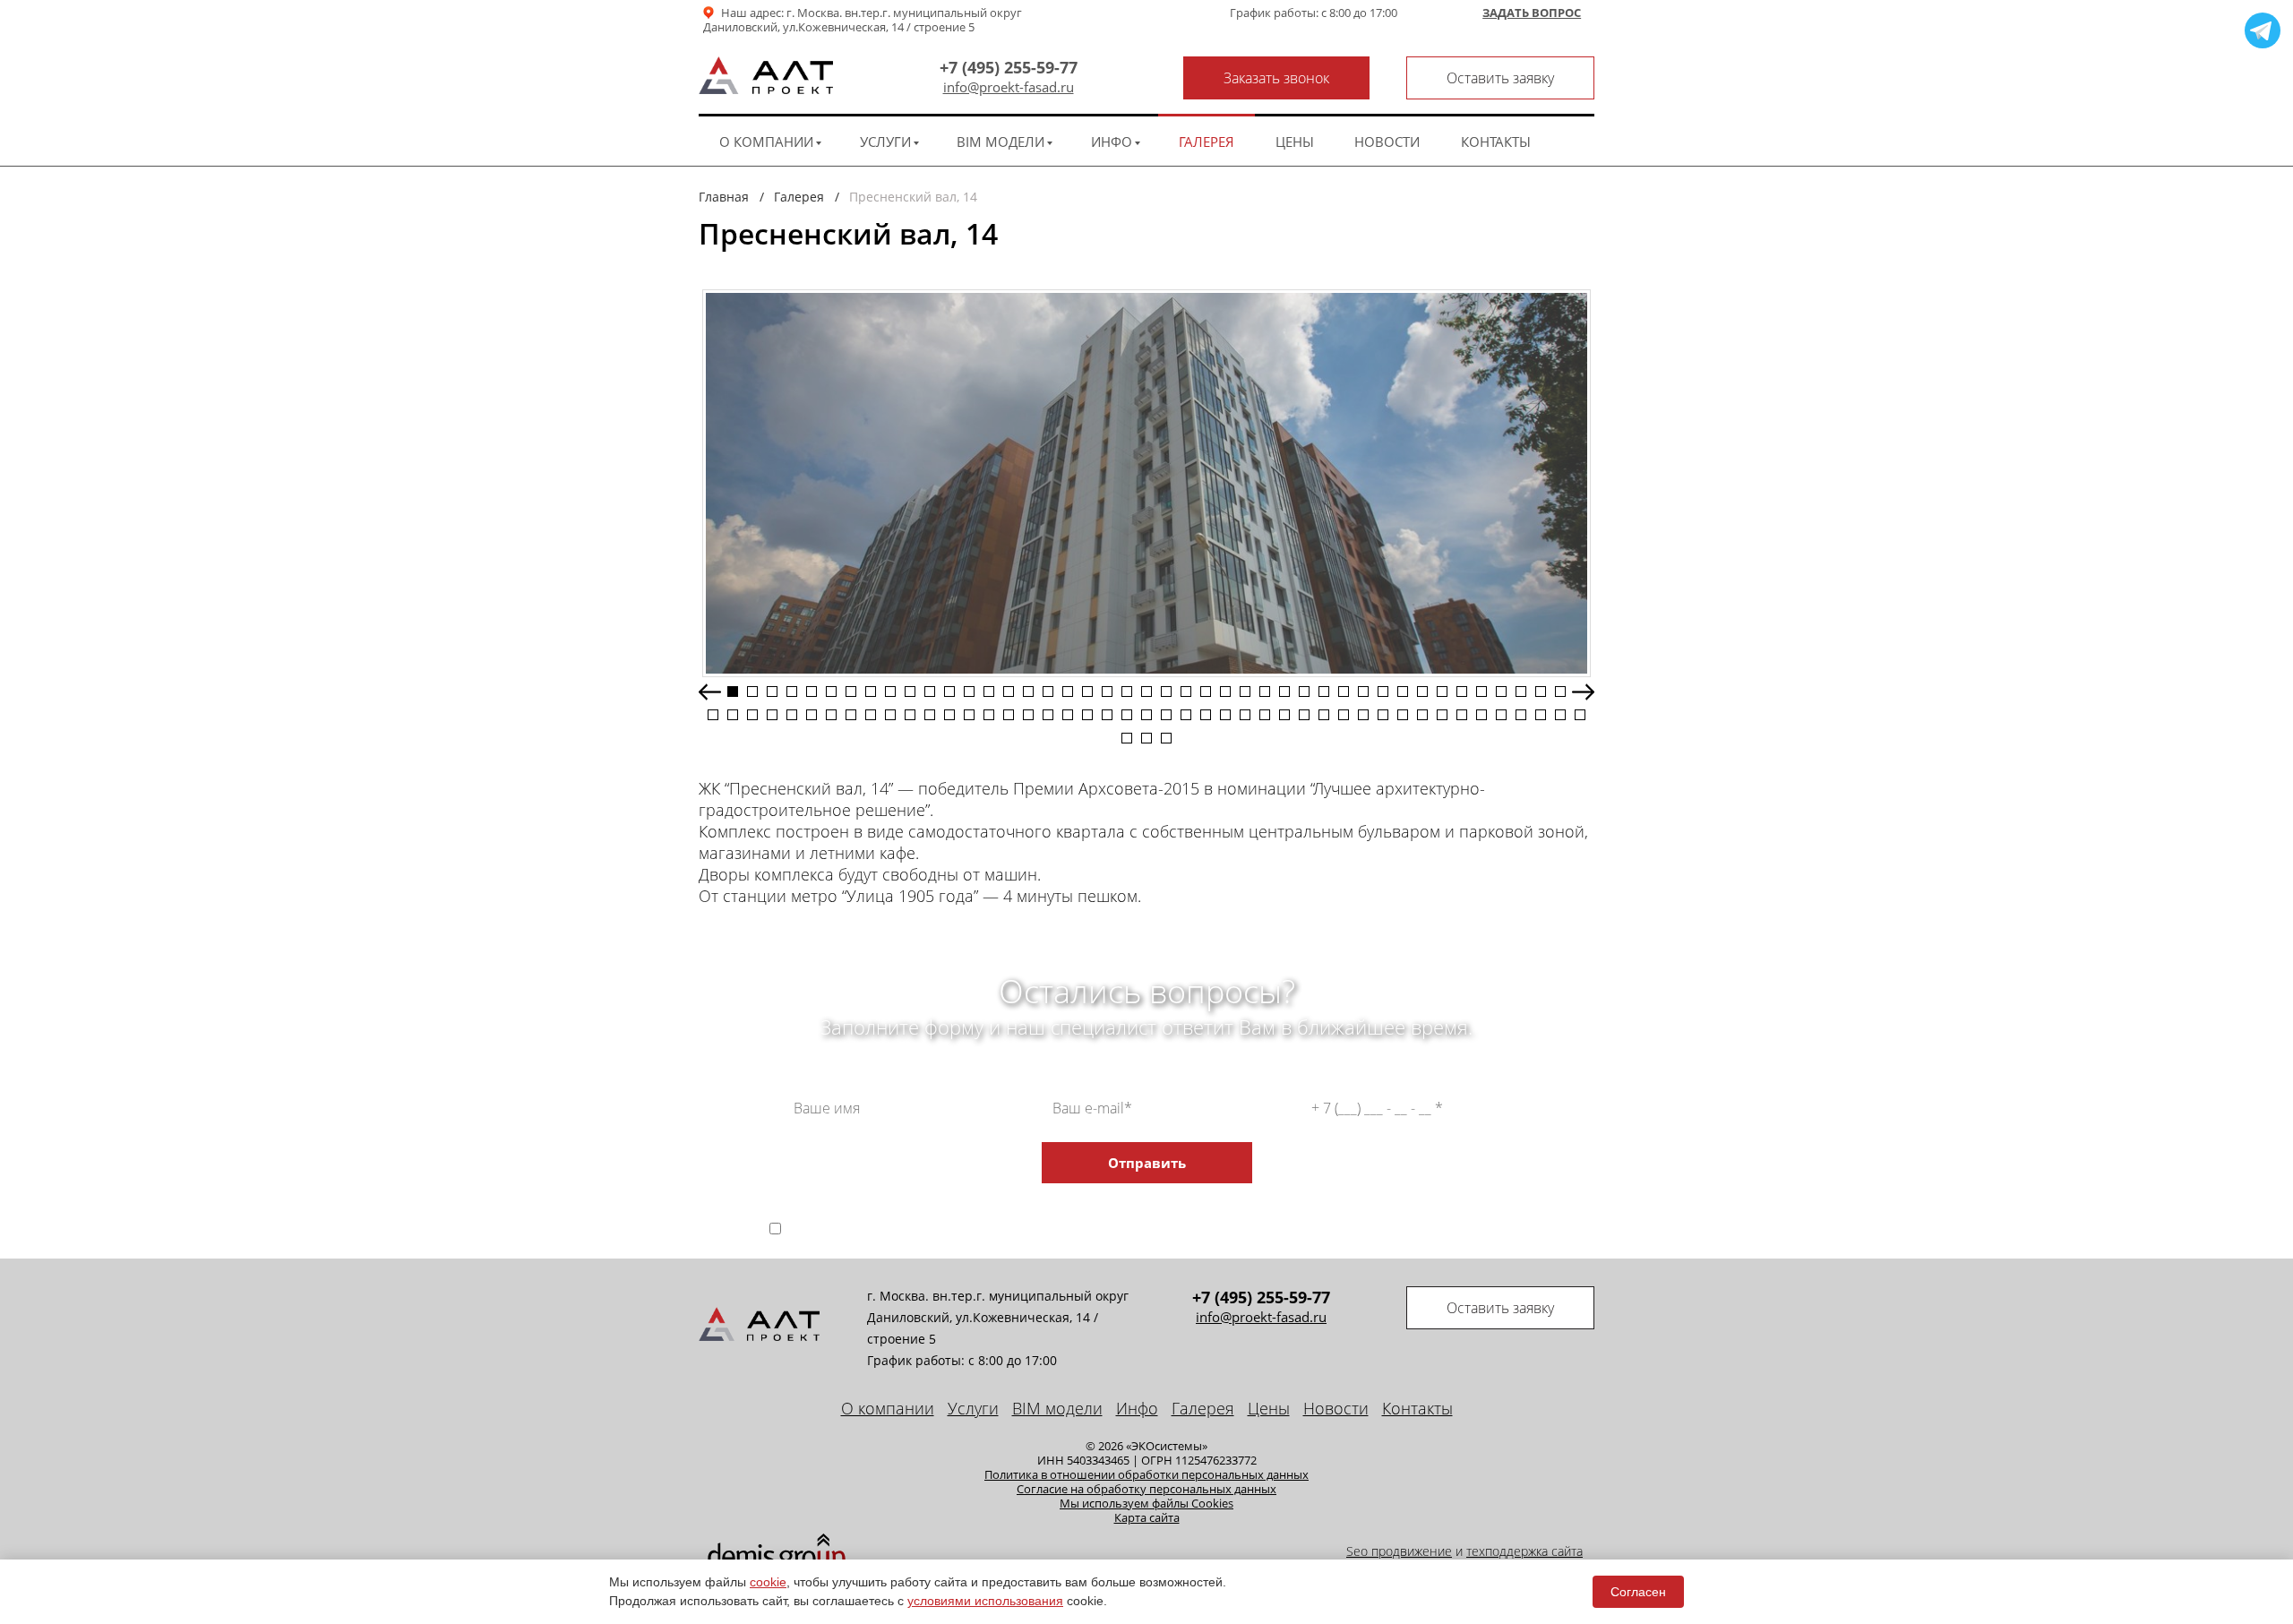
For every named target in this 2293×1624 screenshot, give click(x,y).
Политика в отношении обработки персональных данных (1146, 1474)
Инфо (1112, 142)
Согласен (1638, 1592)
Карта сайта (1147, 1517)
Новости (1387, 142)
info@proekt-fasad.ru (1009, 87)
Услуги (885, 142)
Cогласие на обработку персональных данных (1146, 1489)
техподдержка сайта (1524, 1551)
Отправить (1147, 1163)
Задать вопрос (1532, 13)
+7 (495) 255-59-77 (1009, 67)
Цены (1295, 142)
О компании (766, 142)
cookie (768, 1582)
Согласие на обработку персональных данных (1109, 1213)
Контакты (1496, 142)
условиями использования (985, 1601)
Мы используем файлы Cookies (1146, 1503)
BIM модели (1001, 142)
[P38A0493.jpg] (1146, 483)
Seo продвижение (1399, 1551)
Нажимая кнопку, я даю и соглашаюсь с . (1163, 1228)
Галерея (1207, 142)
